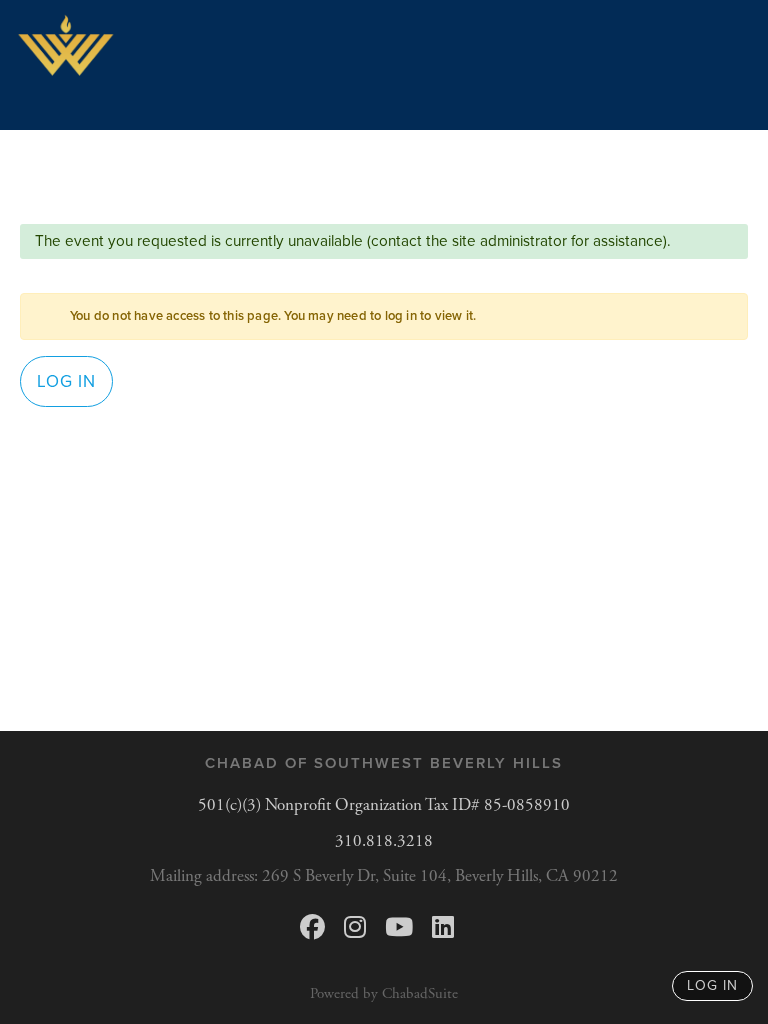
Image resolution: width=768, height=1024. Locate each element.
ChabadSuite (420, 993)
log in (712, 985)
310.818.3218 (384, 841)
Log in (66, 381)
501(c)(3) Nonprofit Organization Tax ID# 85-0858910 (384, 805)
